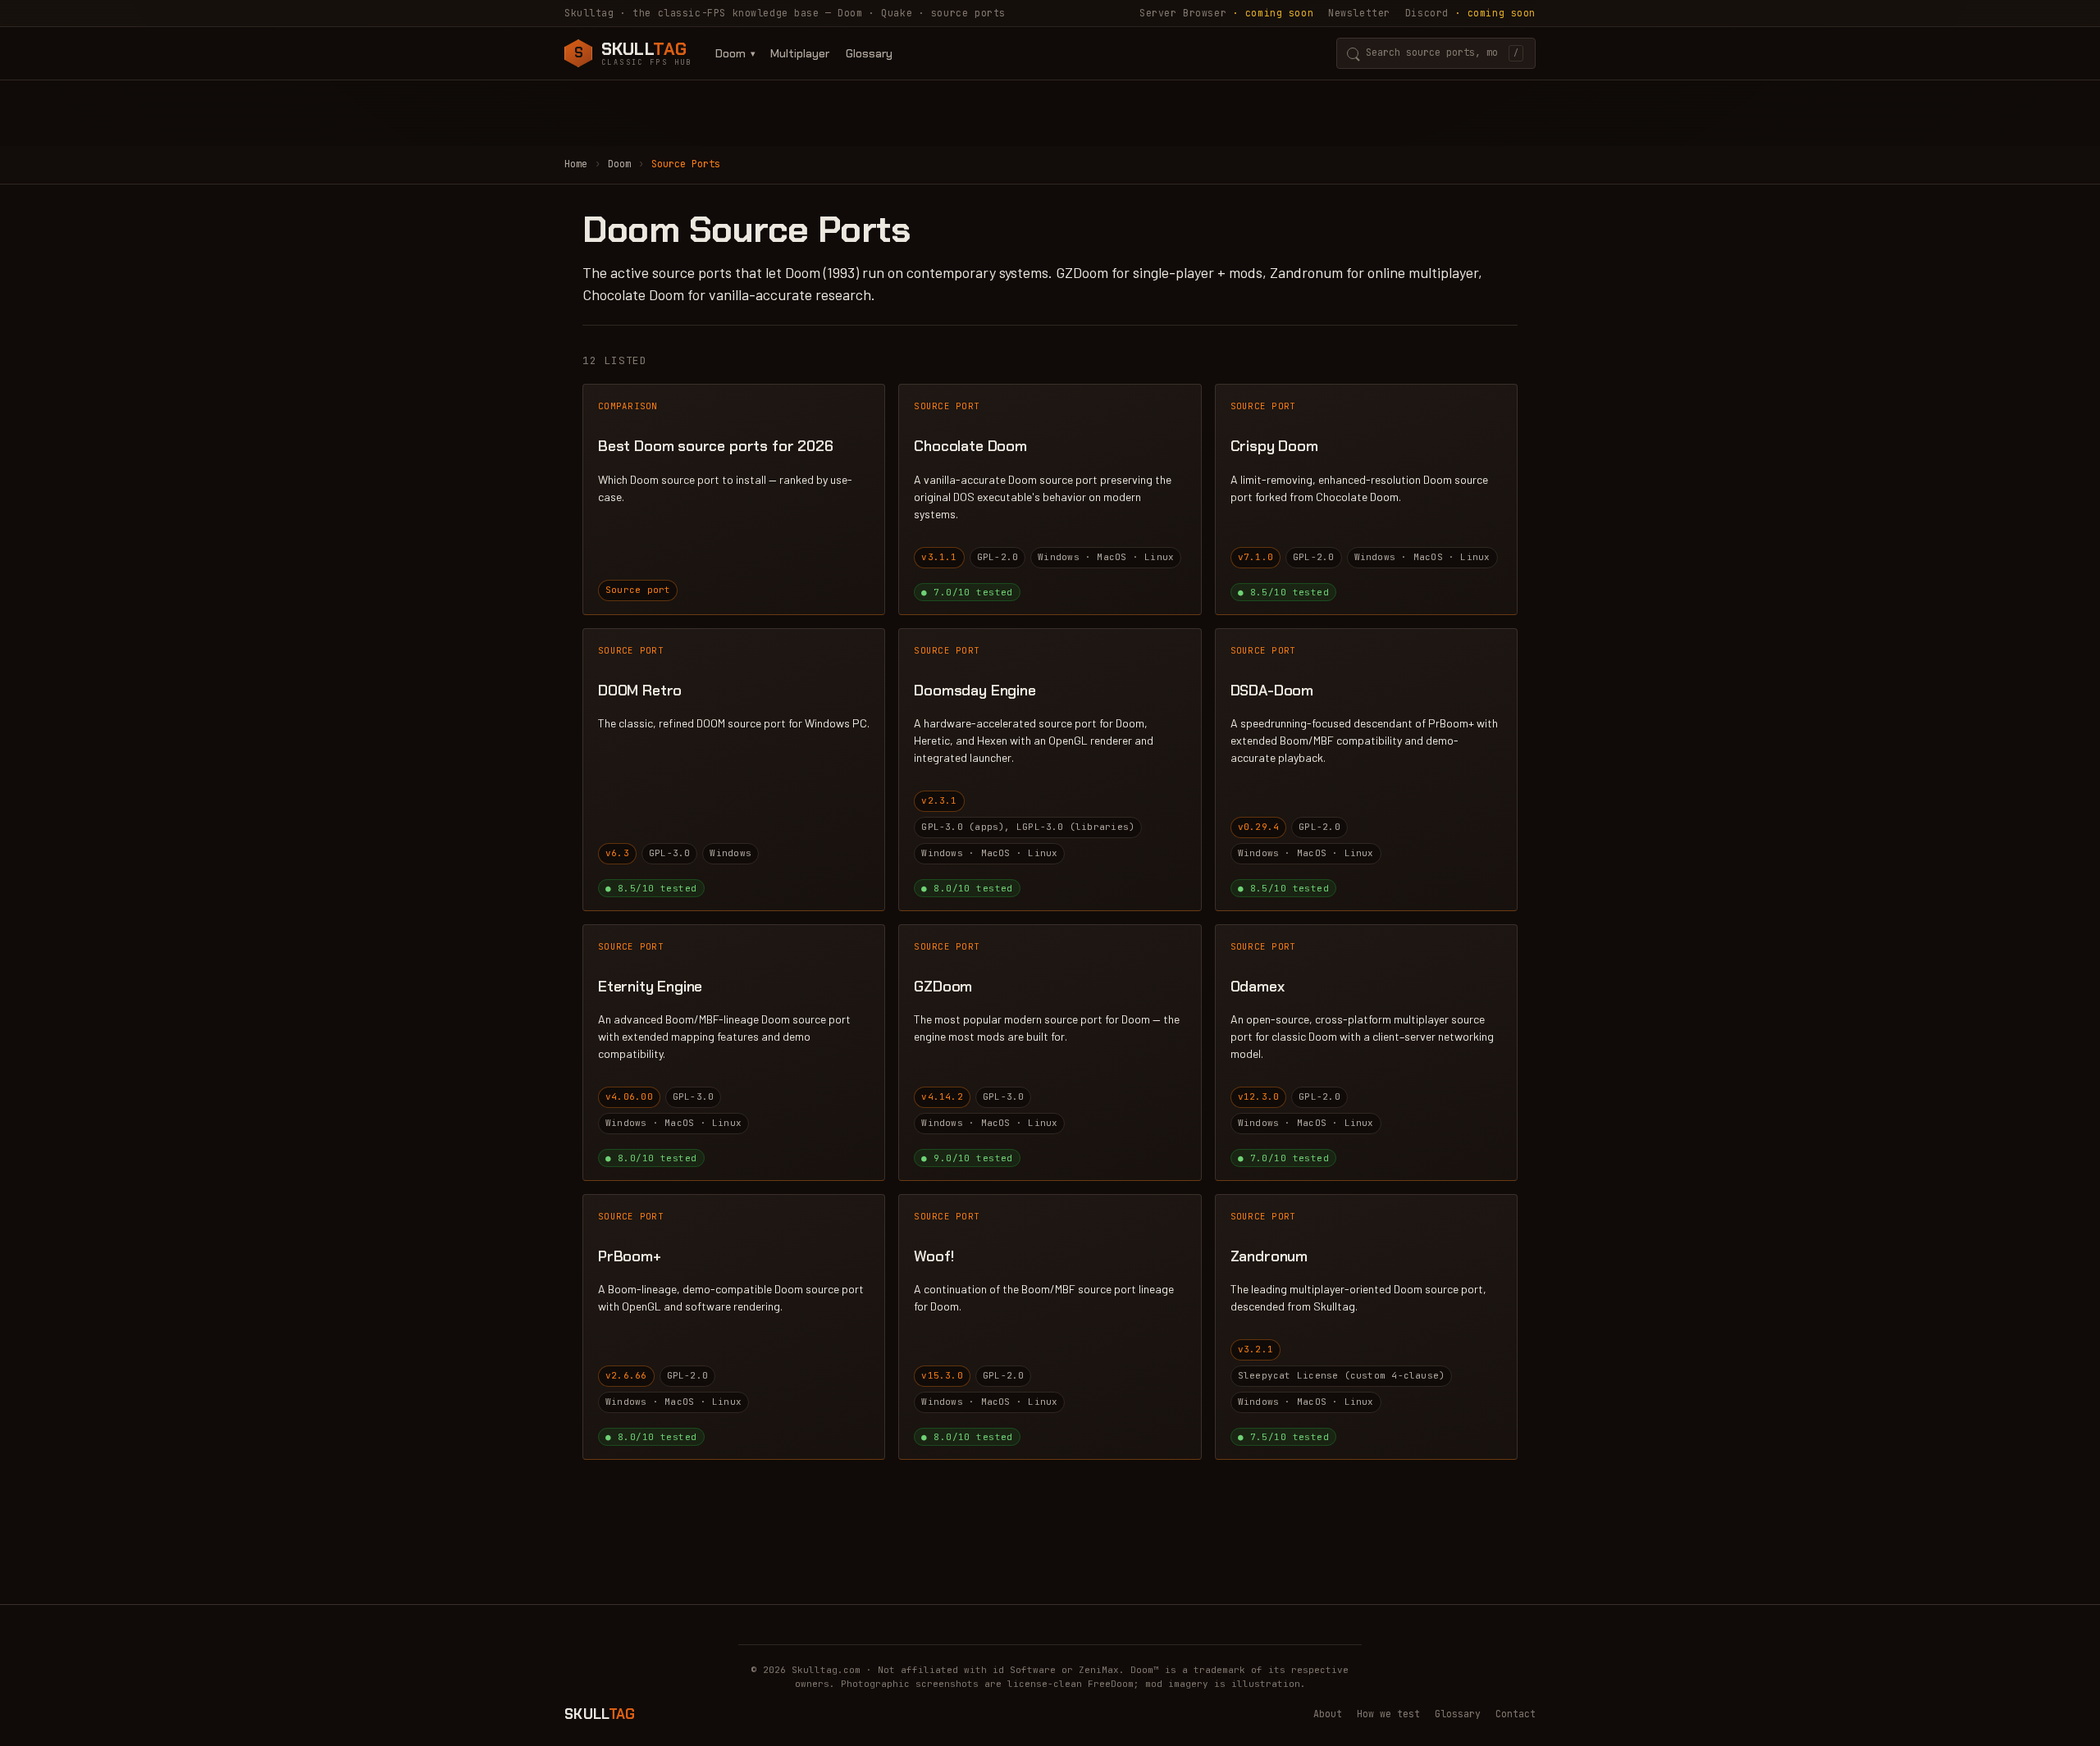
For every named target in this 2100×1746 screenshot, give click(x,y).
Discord (1470, 13)
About (1328, 1714)
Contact (1516, 1714)
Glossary (869, 53)
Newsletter (1359, 13)
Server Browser (1226, 13)
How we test (1388, 1714)
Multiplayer (800, 53)
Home (576, 164)
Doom (730, 53)
